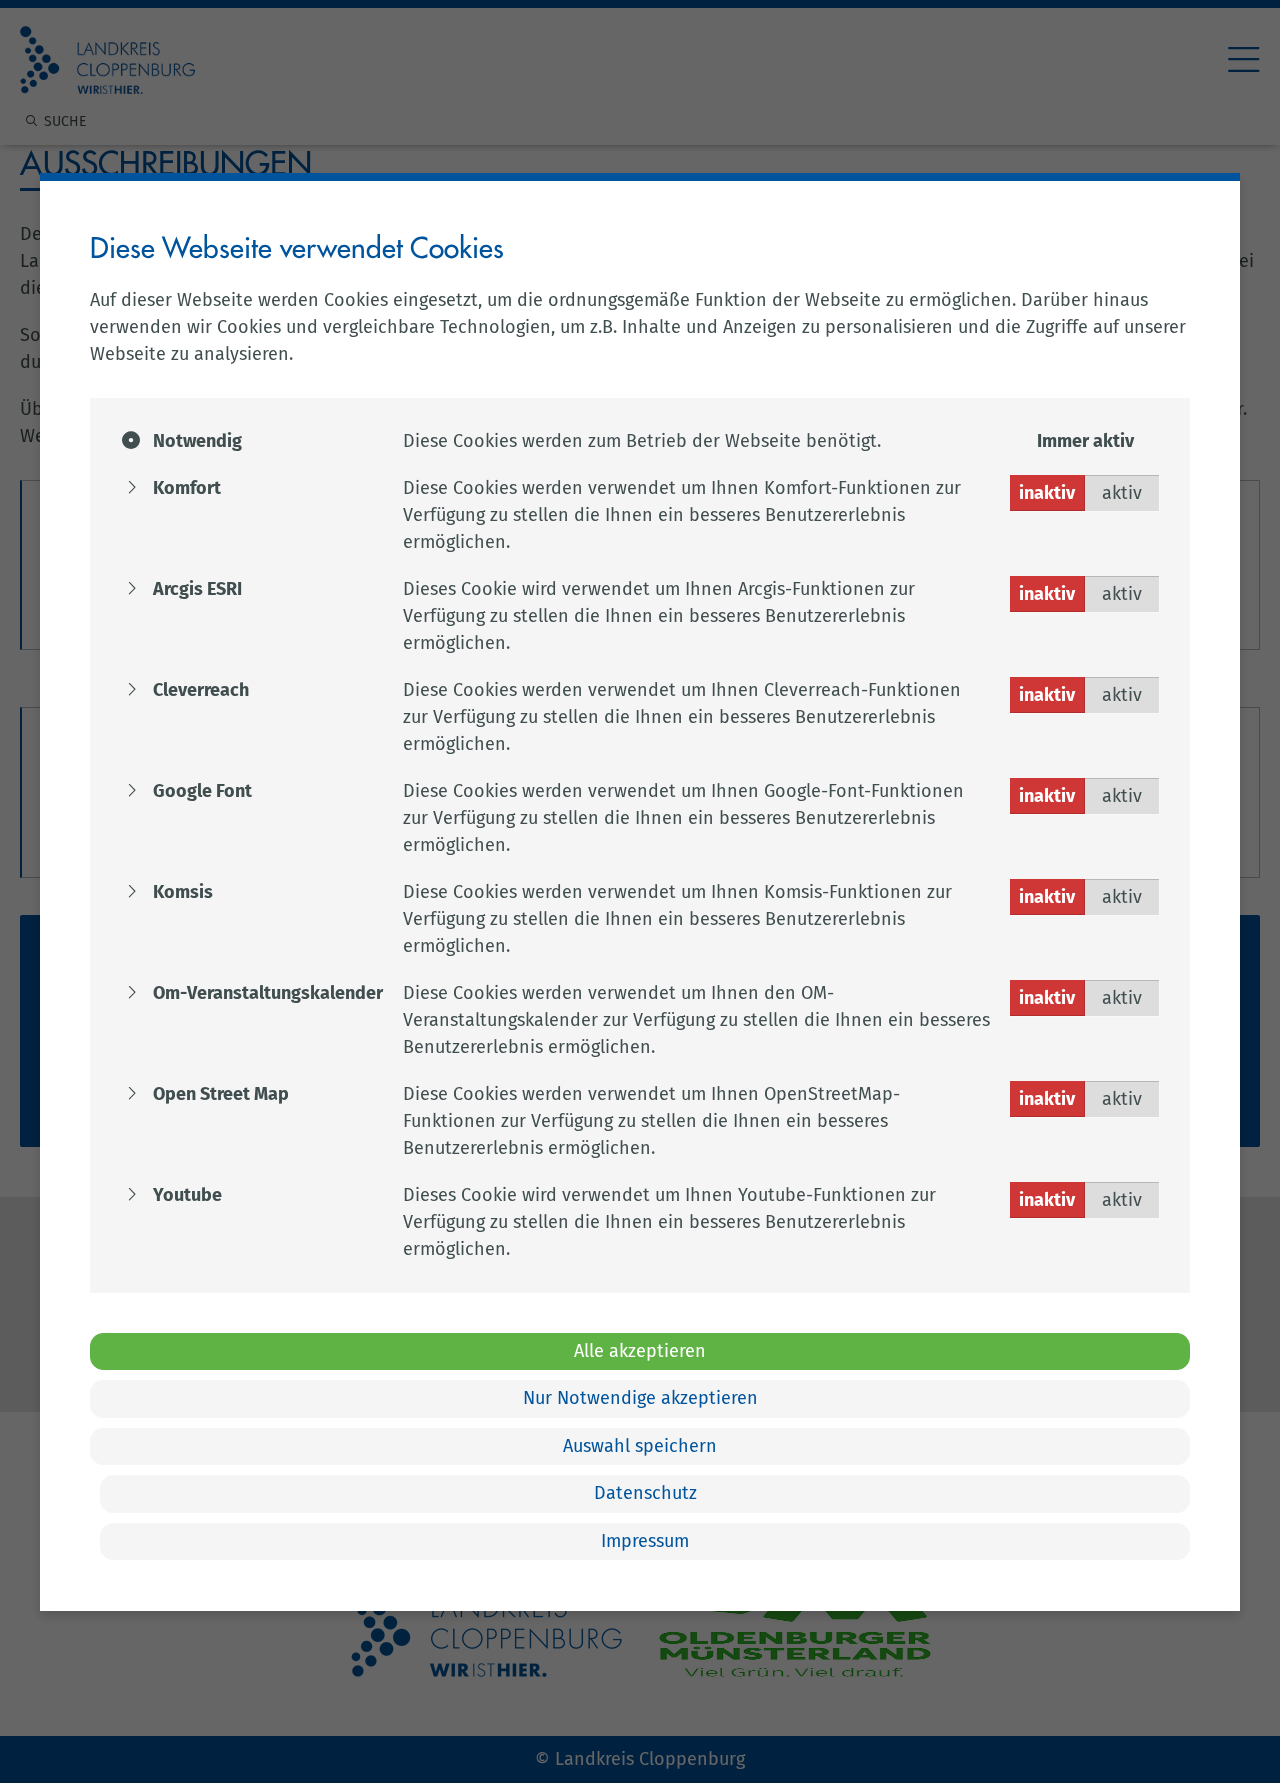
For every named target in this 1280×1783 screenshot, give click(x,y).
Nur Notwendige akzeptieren (640, 1398)
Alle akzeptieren (640, 1351)
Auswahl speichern (640, 1446)
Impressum (645, 1541)
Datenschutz (645, 1493)
